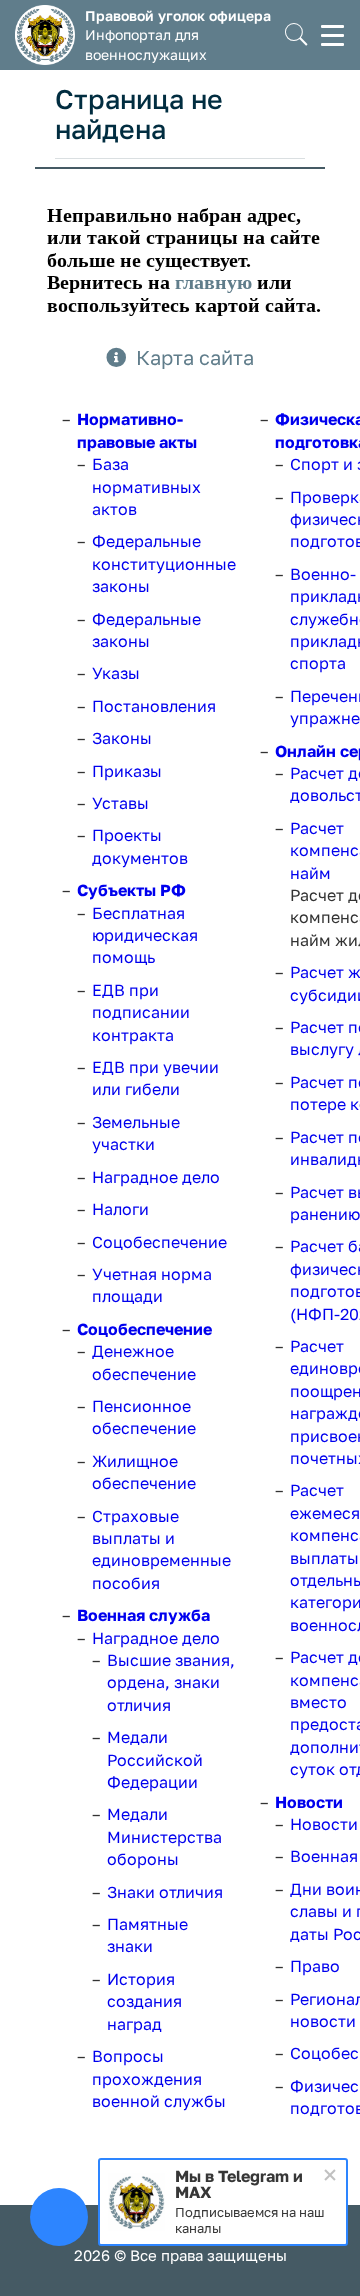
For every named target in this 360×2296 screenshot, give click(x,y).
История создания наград (144, 2001)
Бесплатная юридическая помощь (145, 935)
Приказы (127, 771)
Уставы (120, 803)
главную (213, 282)
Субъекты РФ (131, 890)
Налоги (120, 1209)
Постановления (154, 706)
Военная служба (143, 1615)
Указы (116, 673)
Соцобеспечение (159, 1242)
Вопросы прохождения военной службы (159, 2078)
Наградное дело (156, 1177)
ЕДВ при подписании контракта (141, 1012)
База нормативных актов (146, 486)
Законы (122, 738)
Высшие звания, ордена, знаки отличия (171, 1682)
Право (315, 1966)
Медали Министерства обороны (164, 1836)
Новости (309, 1802)
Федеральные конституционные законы (164, 563)
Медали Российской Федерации (155, 1759)
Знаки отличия (165, 1892)
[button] (296, 35)
